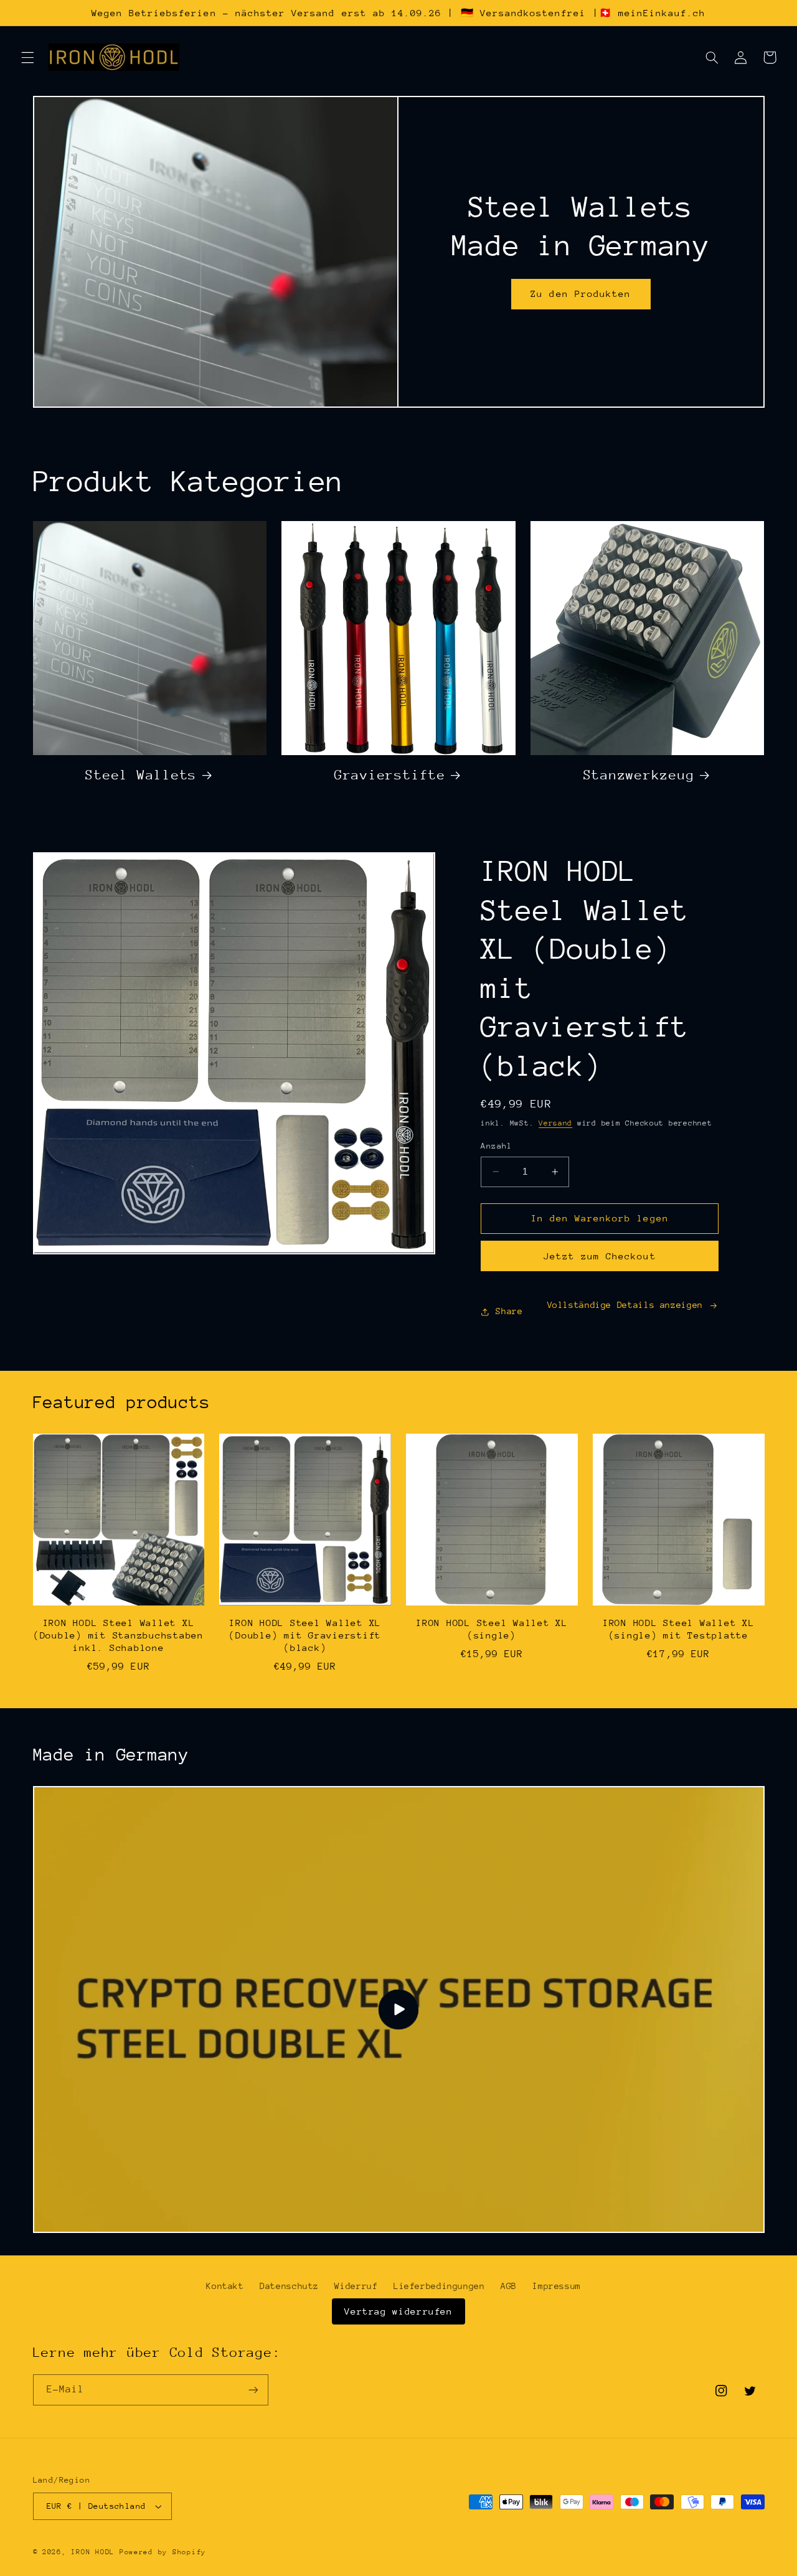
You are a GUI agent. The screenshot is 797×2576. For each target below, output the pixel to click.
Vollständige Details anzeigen (625, 1305)
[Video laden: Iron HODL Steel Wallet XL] (399, 2010)
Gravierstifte (390, 775)
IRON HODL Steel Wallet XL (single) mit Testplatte (679, 1629)
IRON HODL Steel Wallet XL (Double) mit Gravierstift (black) (305, 1635)
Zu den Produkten (581, 294)
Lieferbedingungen (439, 2286)
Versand (555, 1123)
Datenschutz (289, 2286)
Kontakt (225, 2286)
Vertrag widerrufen (398, 2311)
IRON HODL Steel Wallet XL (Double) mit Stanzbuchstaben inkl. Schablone (119, 1635)
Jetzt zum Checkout (600, 1256)
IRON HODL (93, 2552)
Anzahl (497, 1146)
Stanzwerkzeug (639, 775)
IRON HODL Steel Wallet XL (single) (492, 1629)
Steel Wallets (141, 775)
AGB (509, 2286)
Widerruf (356, 2286)
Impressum (557, 2286)
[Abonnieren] (253, 2390)
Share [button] (509, 1311)
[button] (27, 57)
